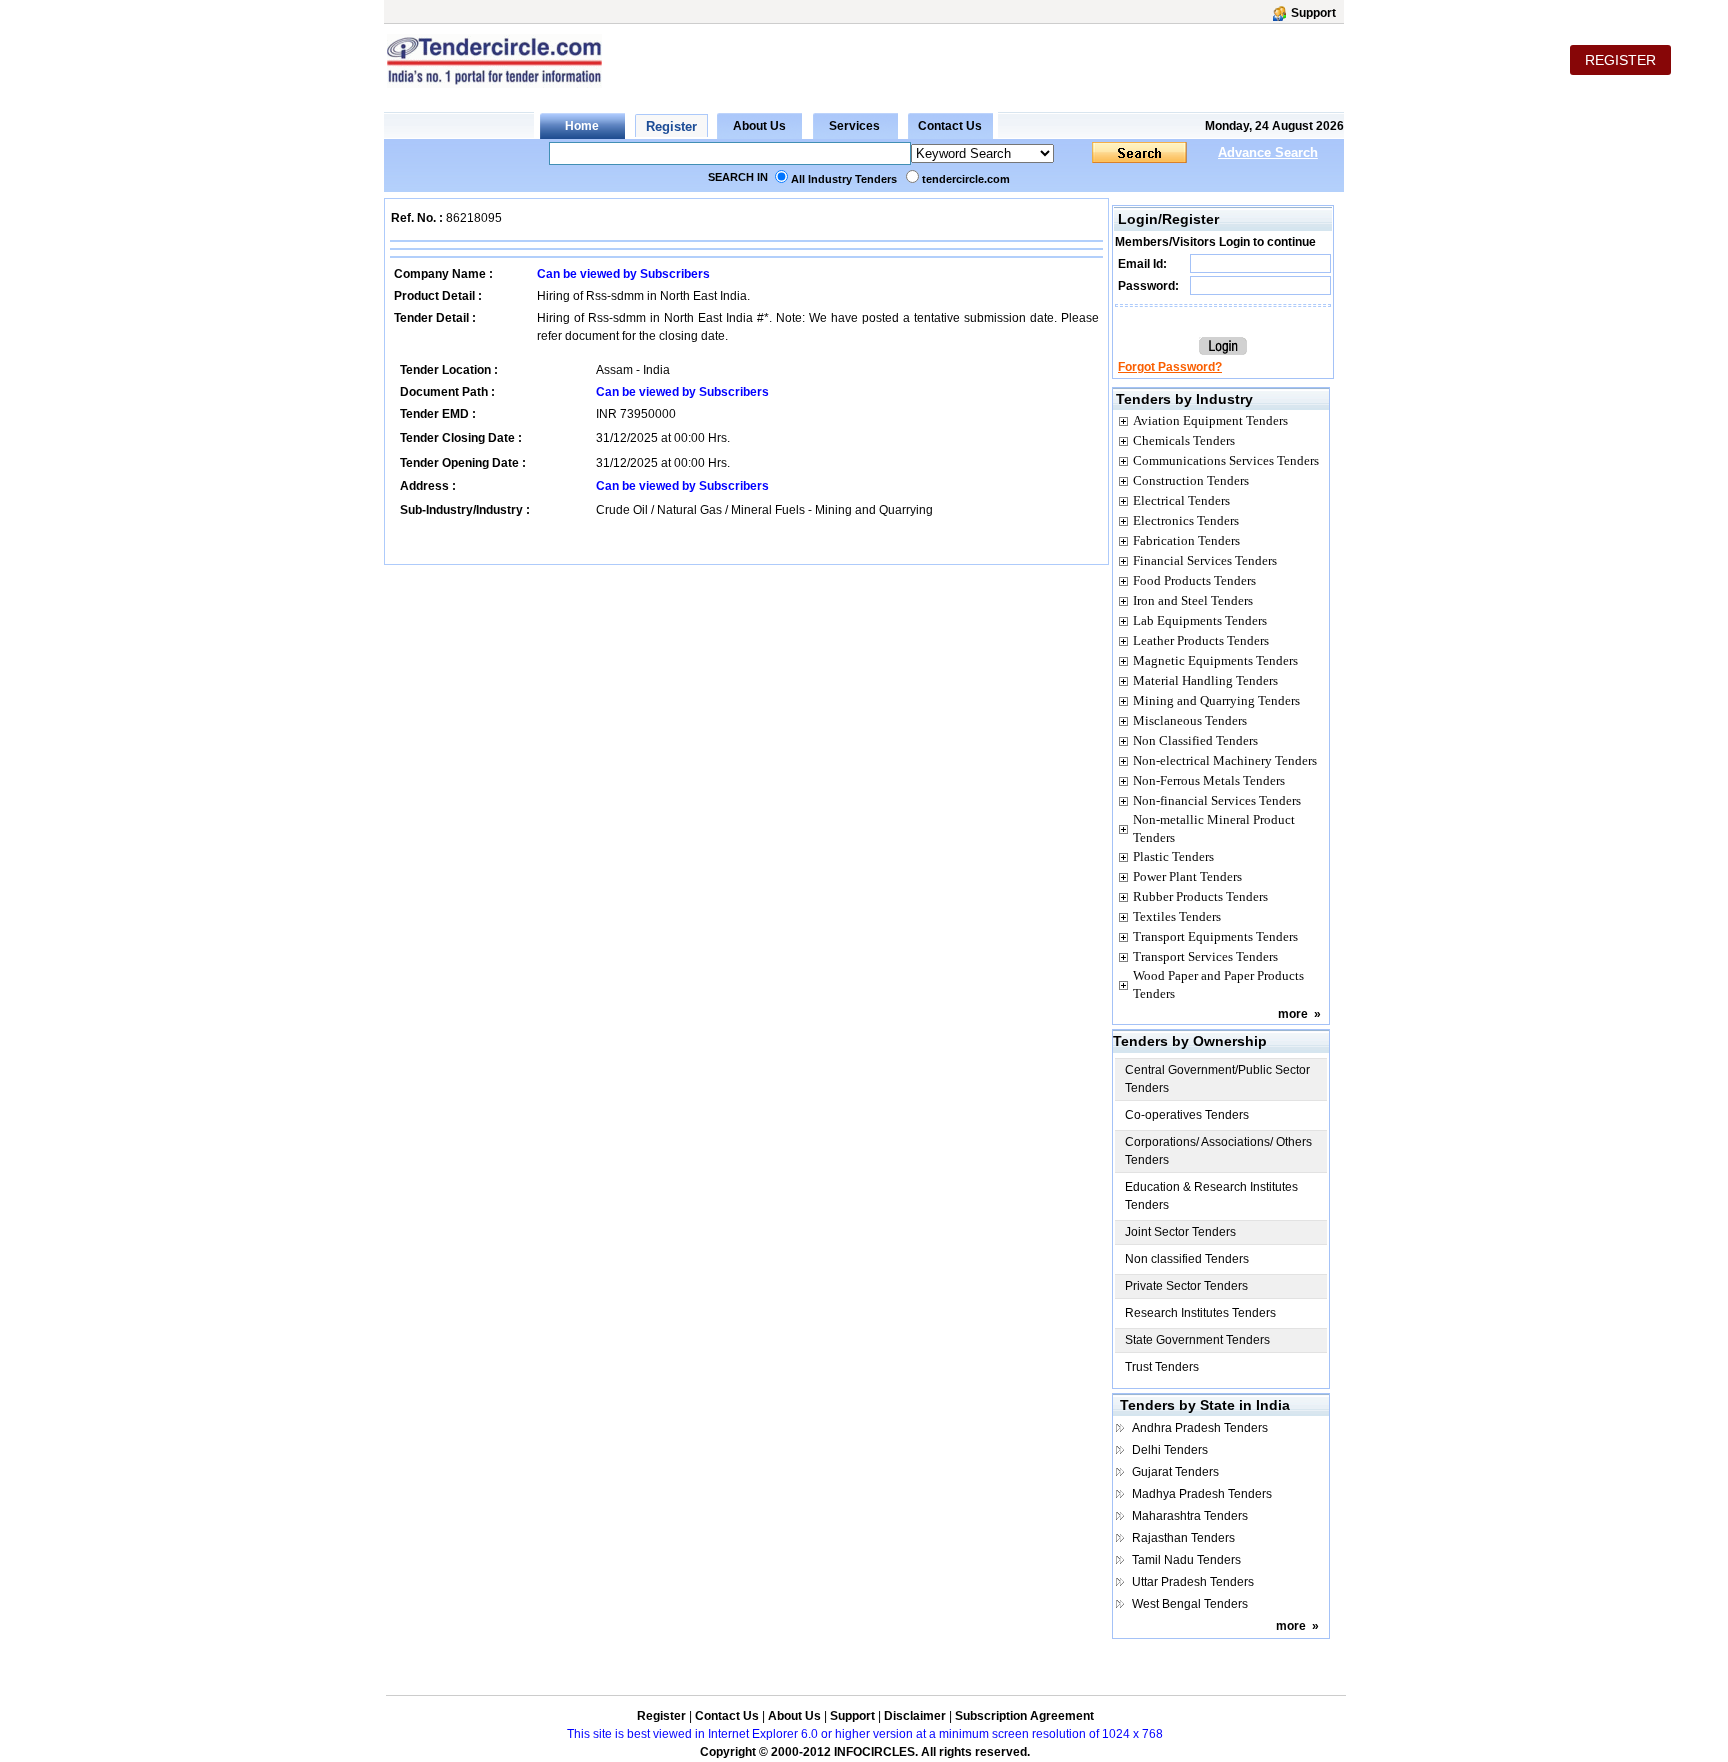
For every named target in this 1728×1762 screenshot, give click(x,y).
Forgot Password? (1170, 367)
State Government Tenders (1197, 1340)
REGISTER (1620, 60)
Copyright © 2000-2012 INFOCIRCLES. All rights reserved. (865, 1752)
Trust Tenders (1162, 1367)
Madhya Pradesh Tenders (1202, 1494)
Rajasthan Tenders (1183, 1538)
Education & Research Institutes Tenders (1211, 1196)
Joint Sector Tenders (1180, 1232)
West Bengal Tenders (1190, 1604)
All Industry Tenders (844, 179)
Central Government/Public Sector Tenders (1217, 1079)
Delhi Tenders (1170, 1450)
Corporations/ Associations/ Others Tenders (1218, 1151)
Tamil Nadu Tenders (1186, 1560)
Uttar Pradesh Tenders (1193, 1582)
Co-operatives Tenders (1187, 1115)
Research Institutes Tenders (1200, 1313)
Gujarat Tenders (1175, 1472)
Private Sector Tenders (1186, 1286)
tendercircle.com (966, 179)
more (1293, 1014)
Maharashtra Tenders (1190, 1516)
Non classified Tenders (1187, 1259)
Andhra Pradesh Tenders (1200, 1428)
